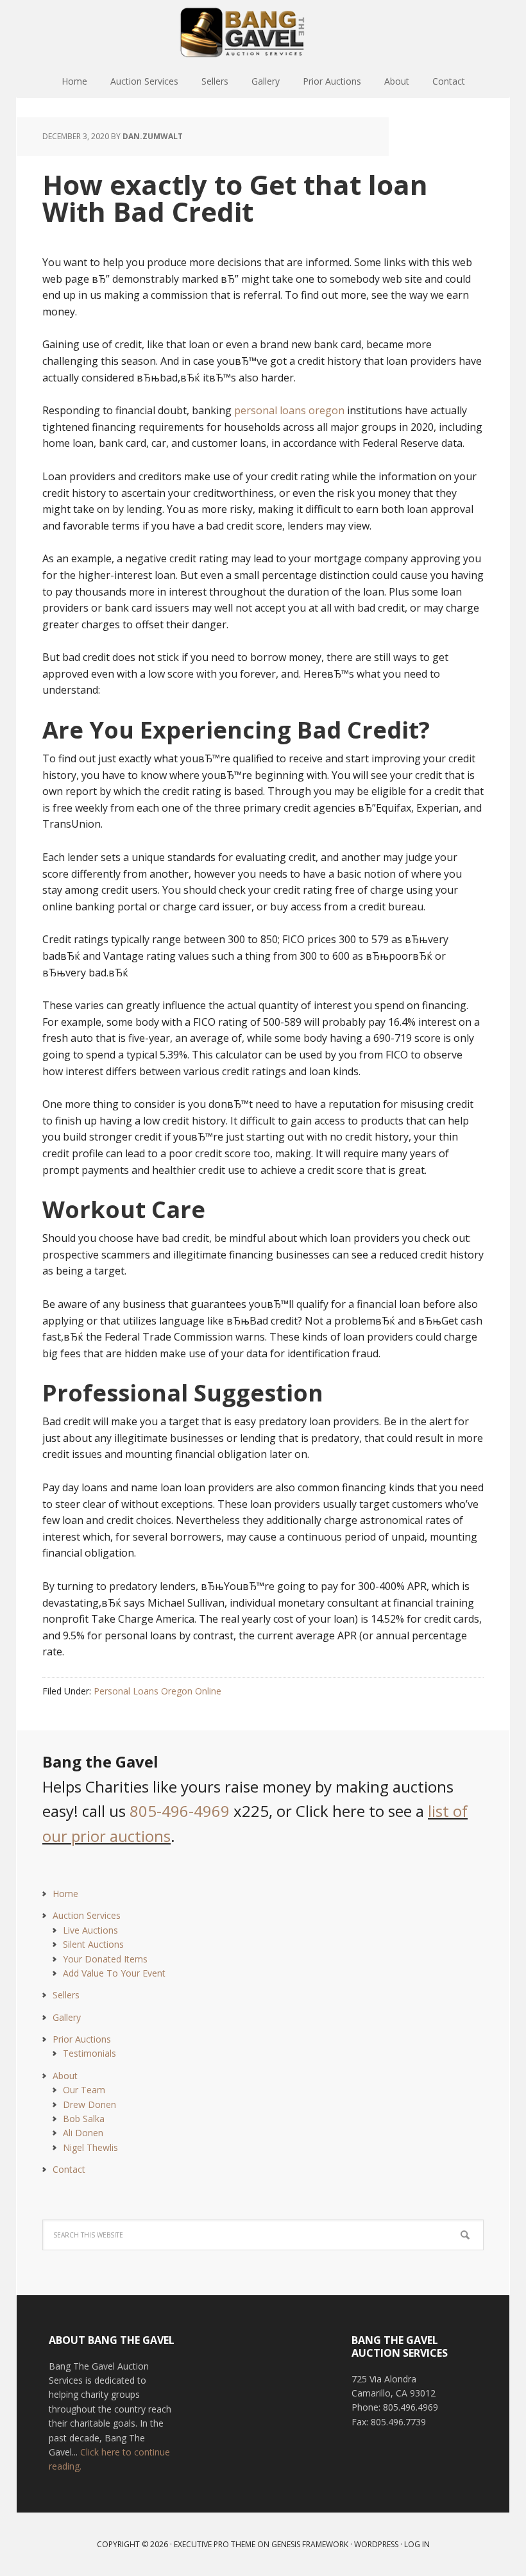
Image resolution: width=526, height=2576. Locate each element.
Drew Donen (89, 2104)
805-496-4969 (180, 1811)
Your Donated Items (105, 1959)
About (65, 2076)
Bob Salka (84, 2119)
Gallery (67, 2017)
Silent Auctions (93, 1944)
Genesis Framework (310, 2544)
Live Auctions (90, 1930)
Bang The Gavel (263, 32)
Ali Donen (83, 2133)
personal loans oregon (289, 410)
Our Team (84, 2090)
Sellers (66, 1995)
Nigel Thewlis (90, 2147)
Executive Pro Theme (215, 2544)
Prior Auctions (82, 2039)
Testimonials (89, 2053)
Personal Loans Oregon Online (157, 1691)
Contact (69, 2169)
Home (65, 1894)
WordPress (376, 2544)
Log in (417, 2544)
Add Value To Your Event (114, 1973)
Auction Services (87, 1915)
